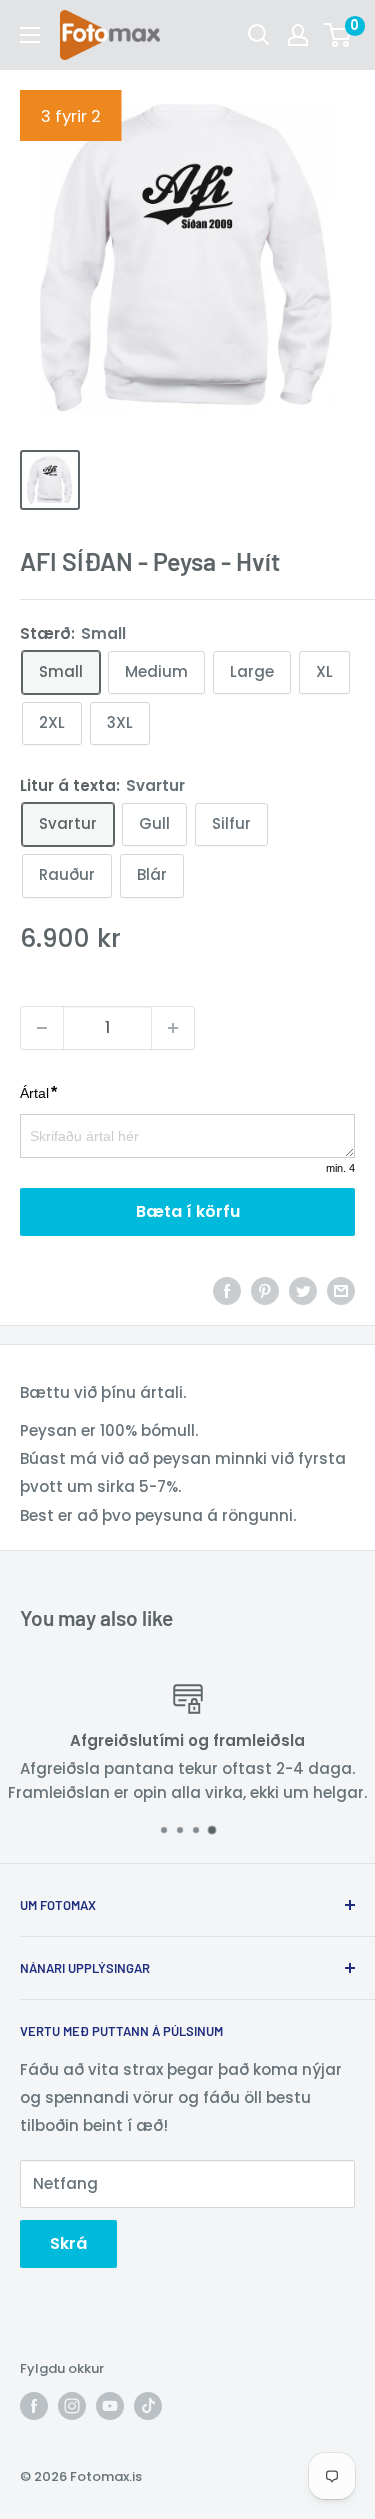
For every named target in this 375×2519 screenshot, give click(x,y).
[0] (338, 35)
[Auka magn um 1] (173, 1028)
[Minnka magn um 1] (42, 1028)
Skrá (68, 2243)
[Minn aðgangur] (298, 35)
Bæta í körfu (188, 1211)
